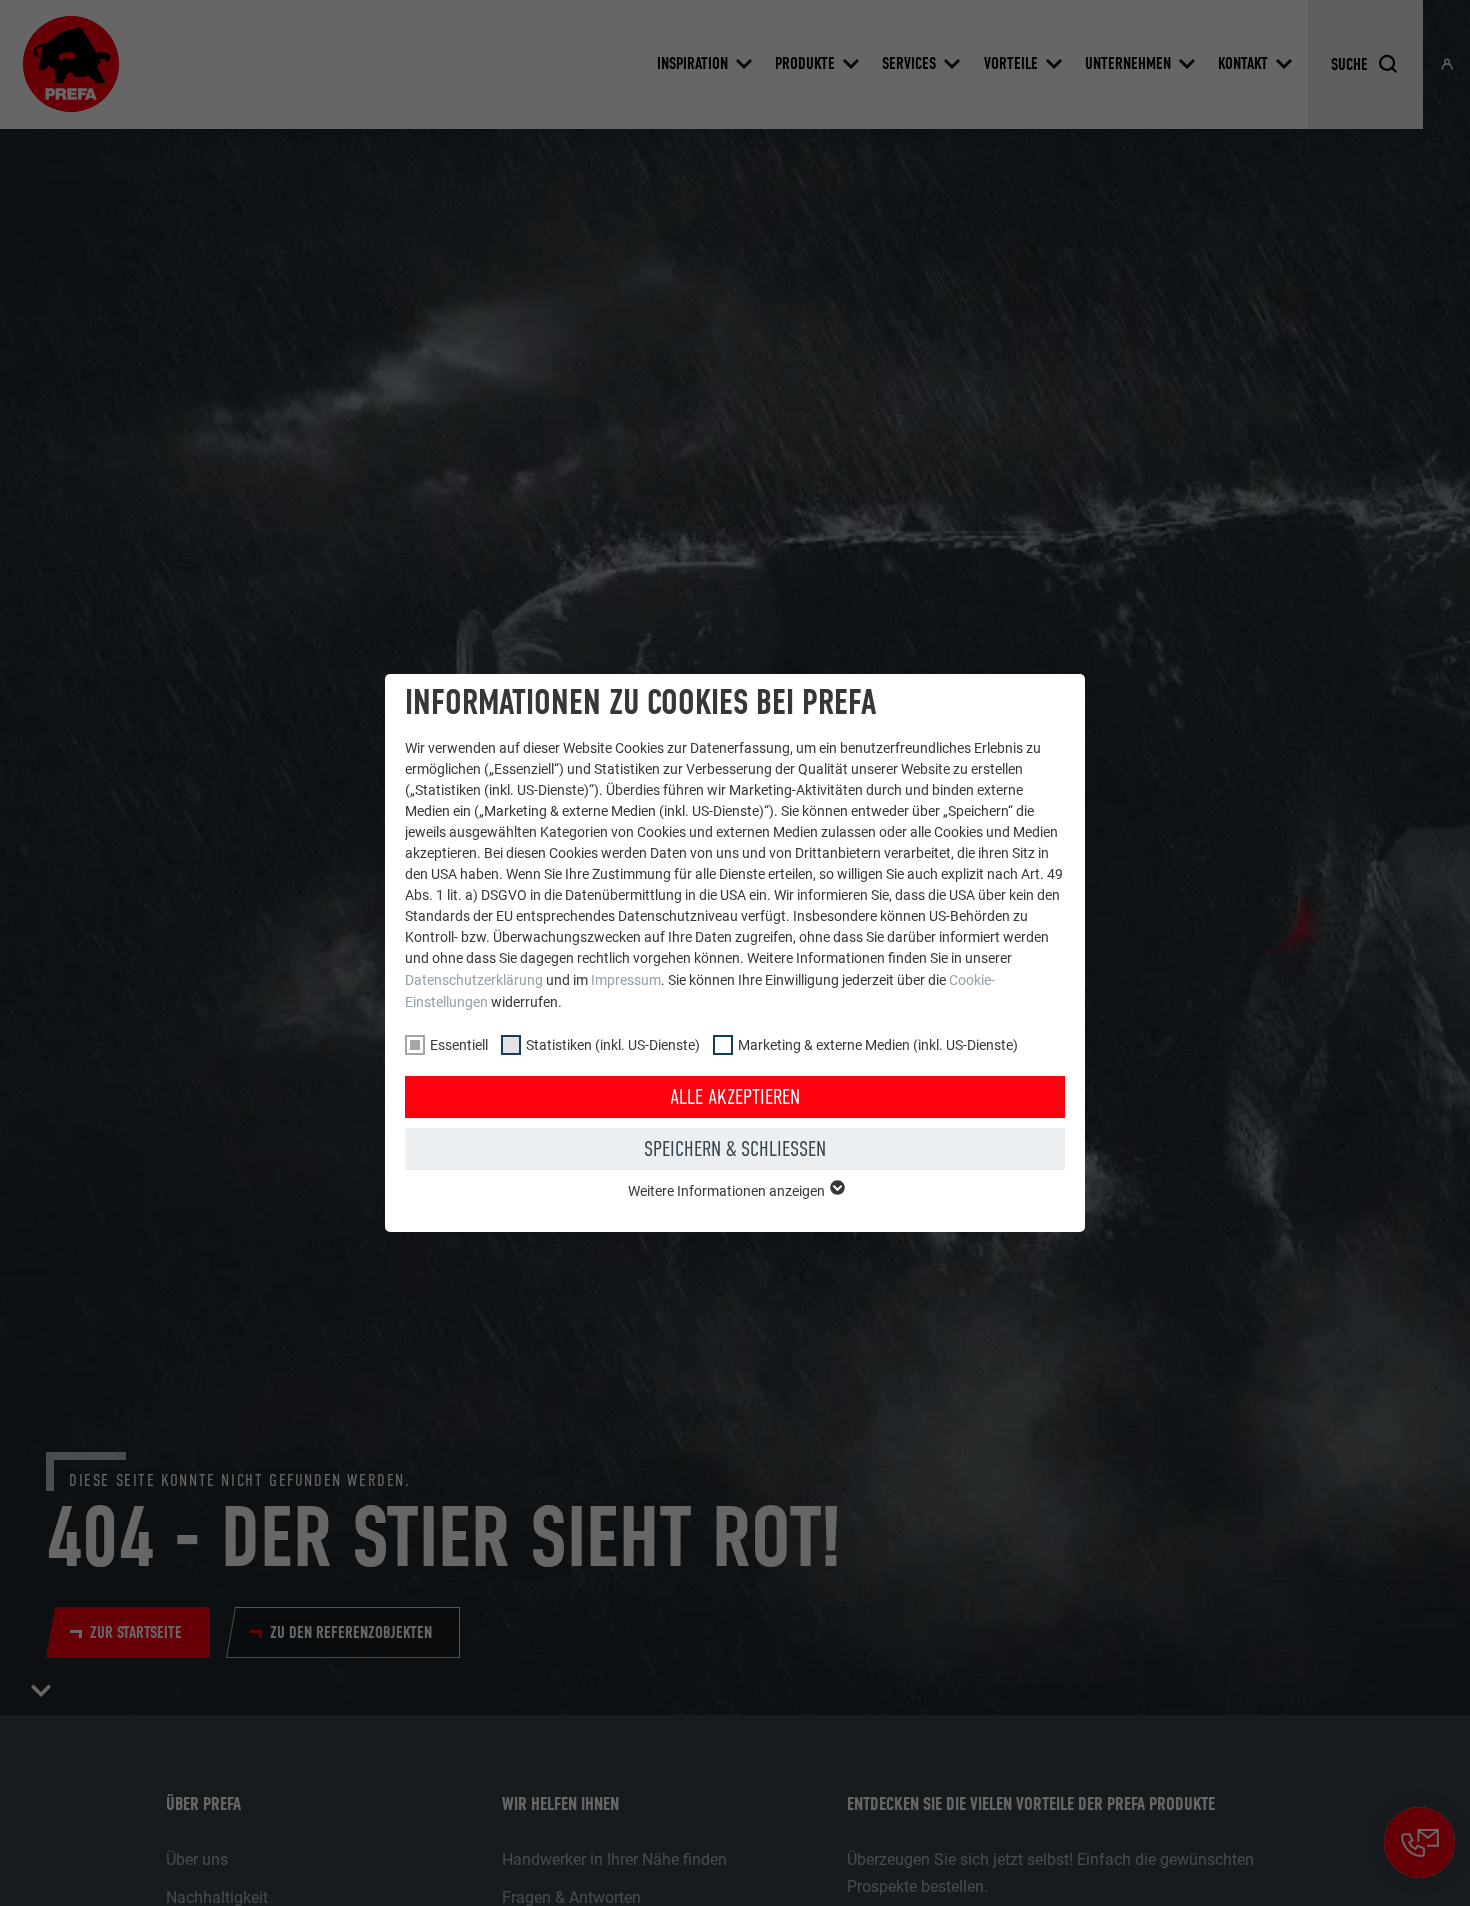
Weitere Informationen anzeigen (728, 1191)
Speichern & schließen (735, 1149)
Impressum (626, 980)
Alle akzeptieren (735, 1097)
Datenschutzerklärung (474, 980)
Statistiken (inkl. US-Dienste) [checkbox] (613, 1045)
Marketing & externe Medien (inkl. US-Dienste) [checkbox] (878, 1045)
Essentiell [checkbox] (459, 1045)
